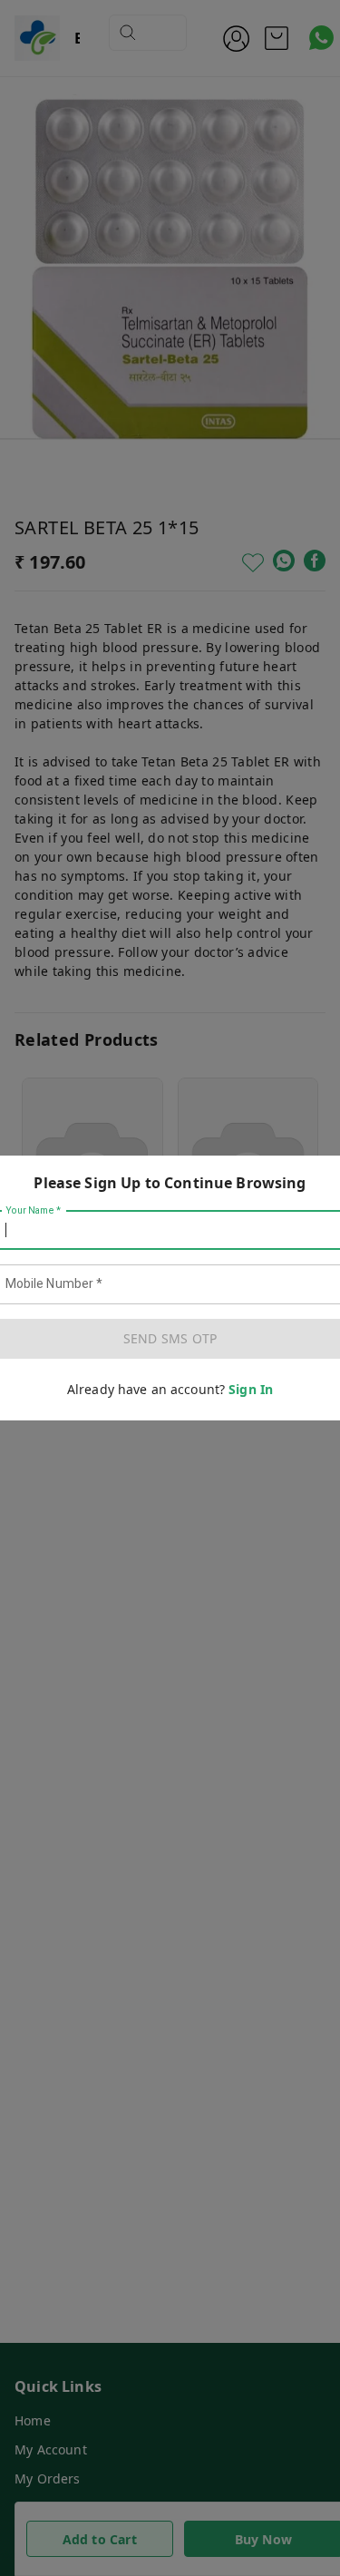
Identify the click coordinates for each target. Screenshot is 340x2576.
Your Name (34, 1211)
